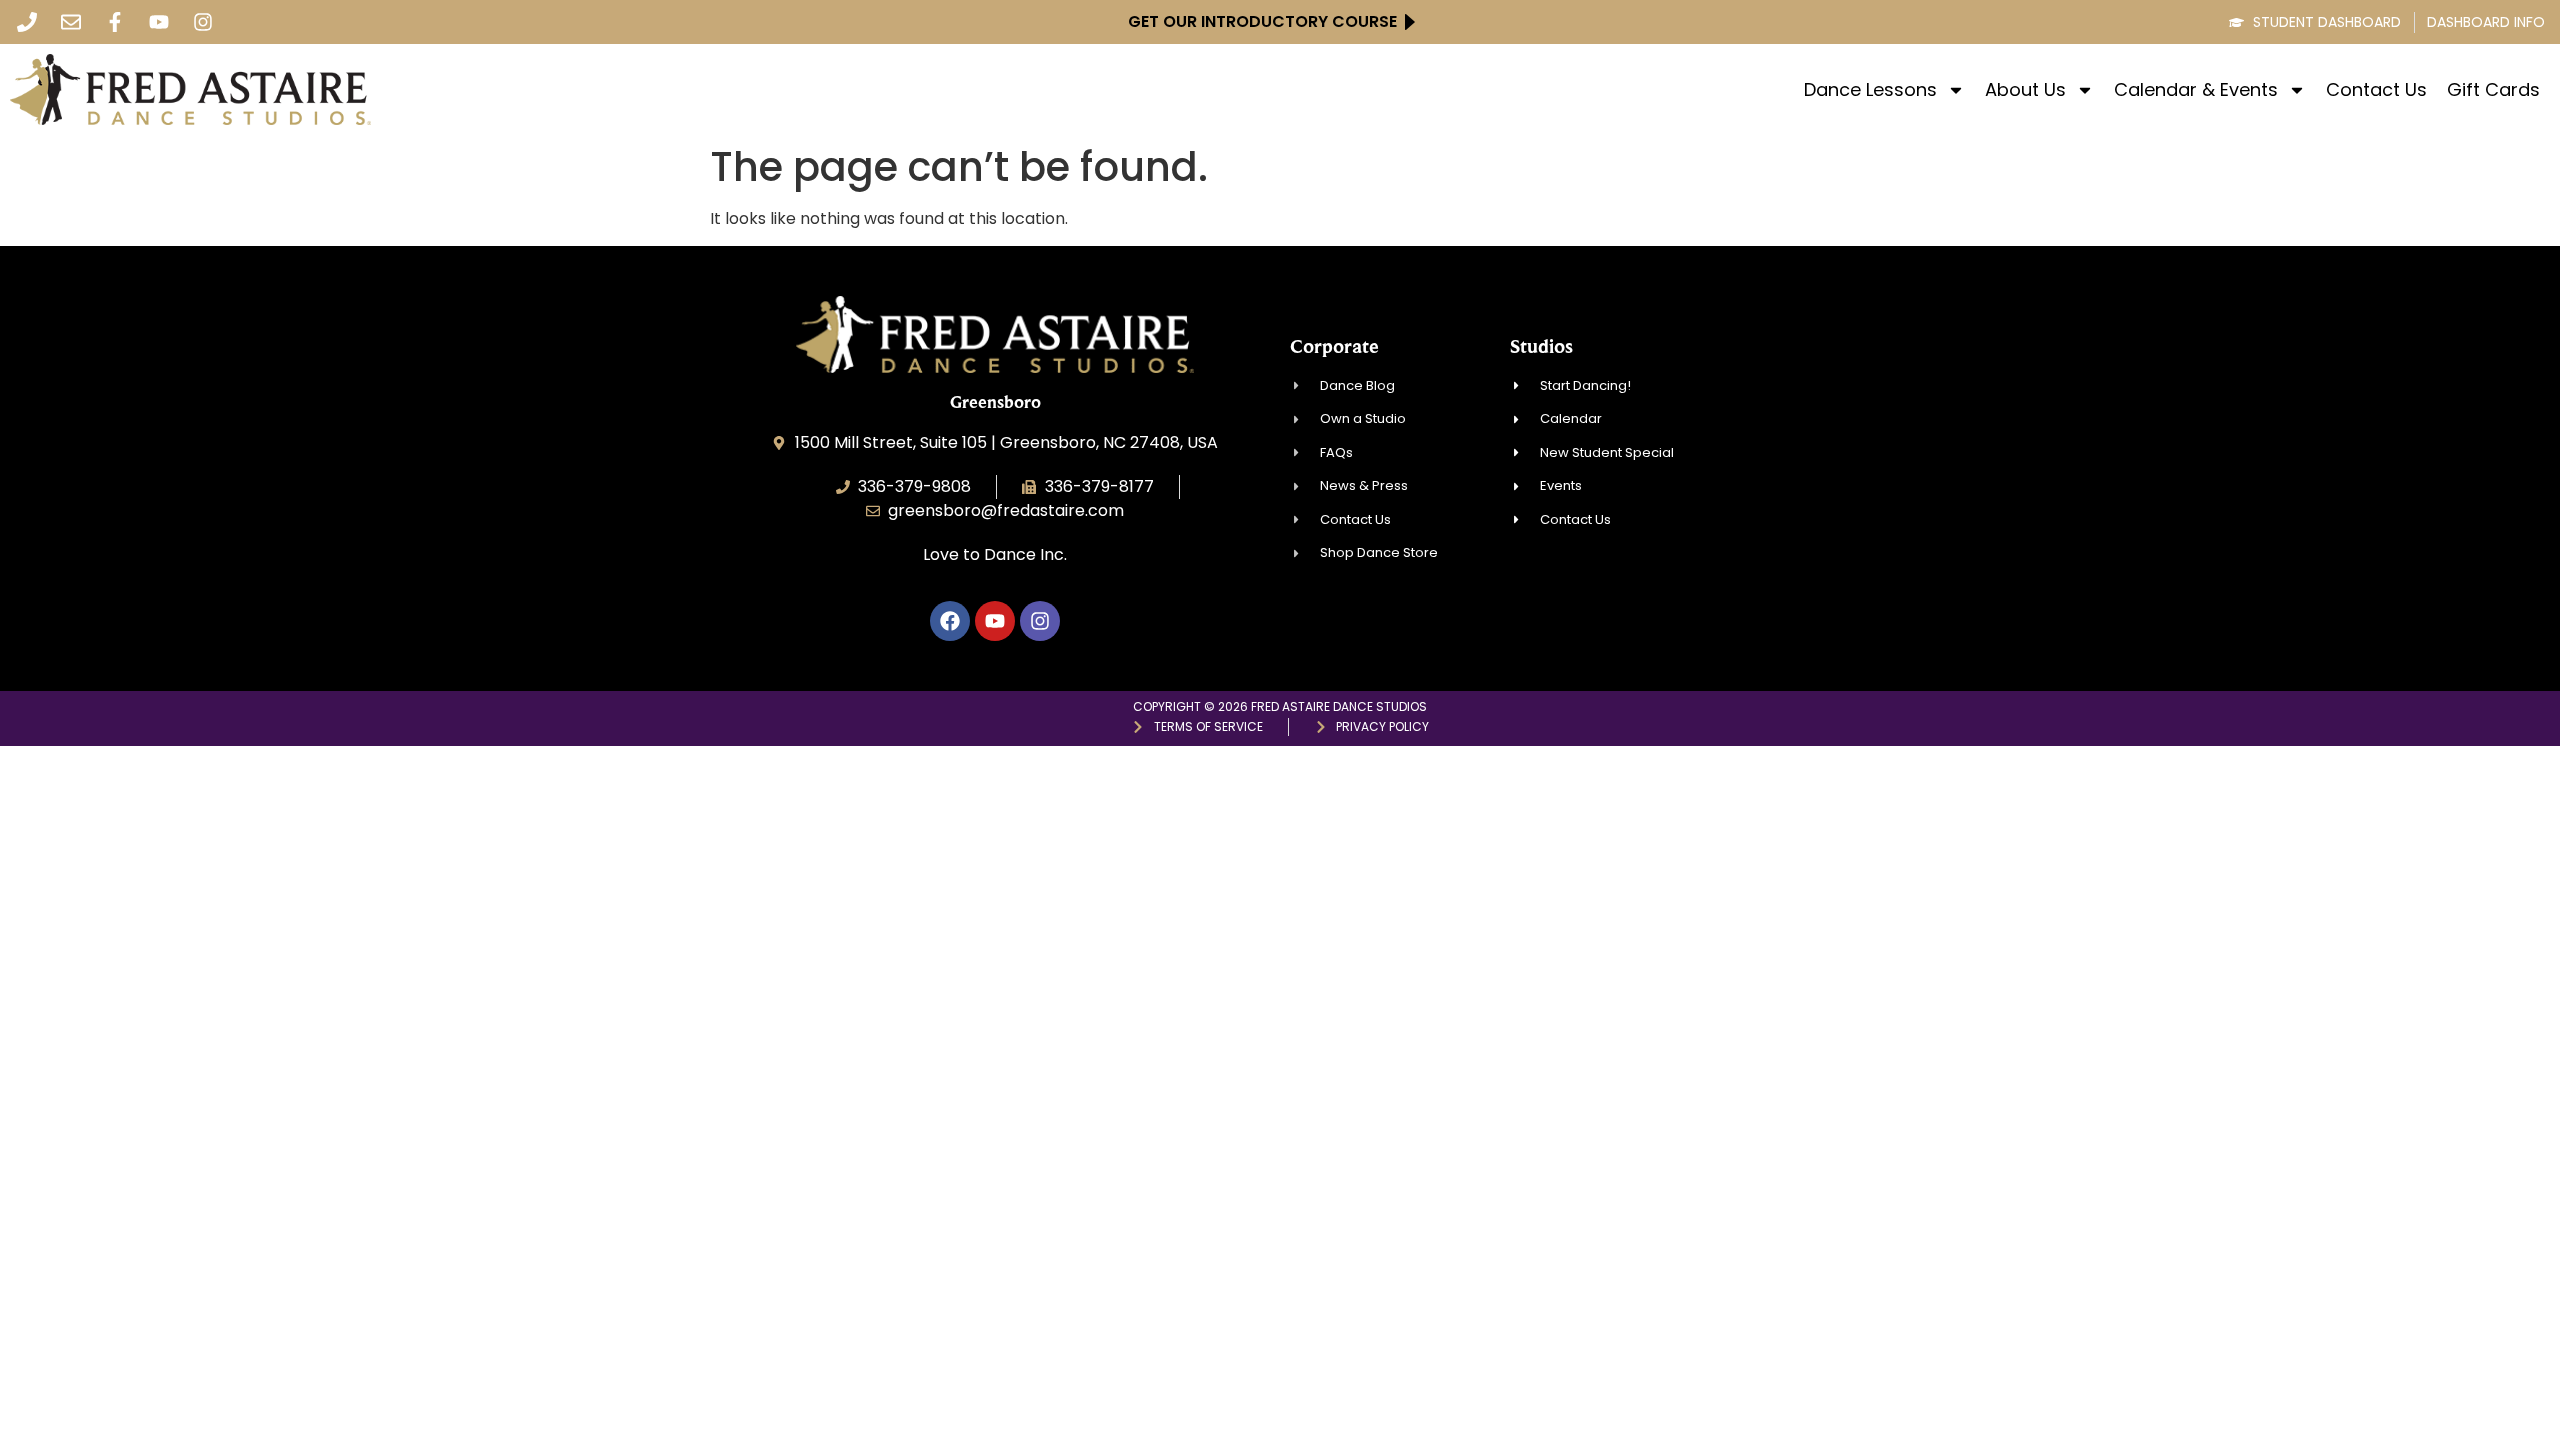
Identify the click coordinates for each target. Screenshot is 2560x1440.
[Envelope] (71, 22)
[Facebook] (950, 621)
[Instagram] (203, 22)
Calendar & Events (2196, 90)
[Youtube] (159, 22)
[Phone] (27, 22)
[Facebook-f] (115, 22)
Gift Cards (2493, 90)
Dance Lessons (1870, 90)
